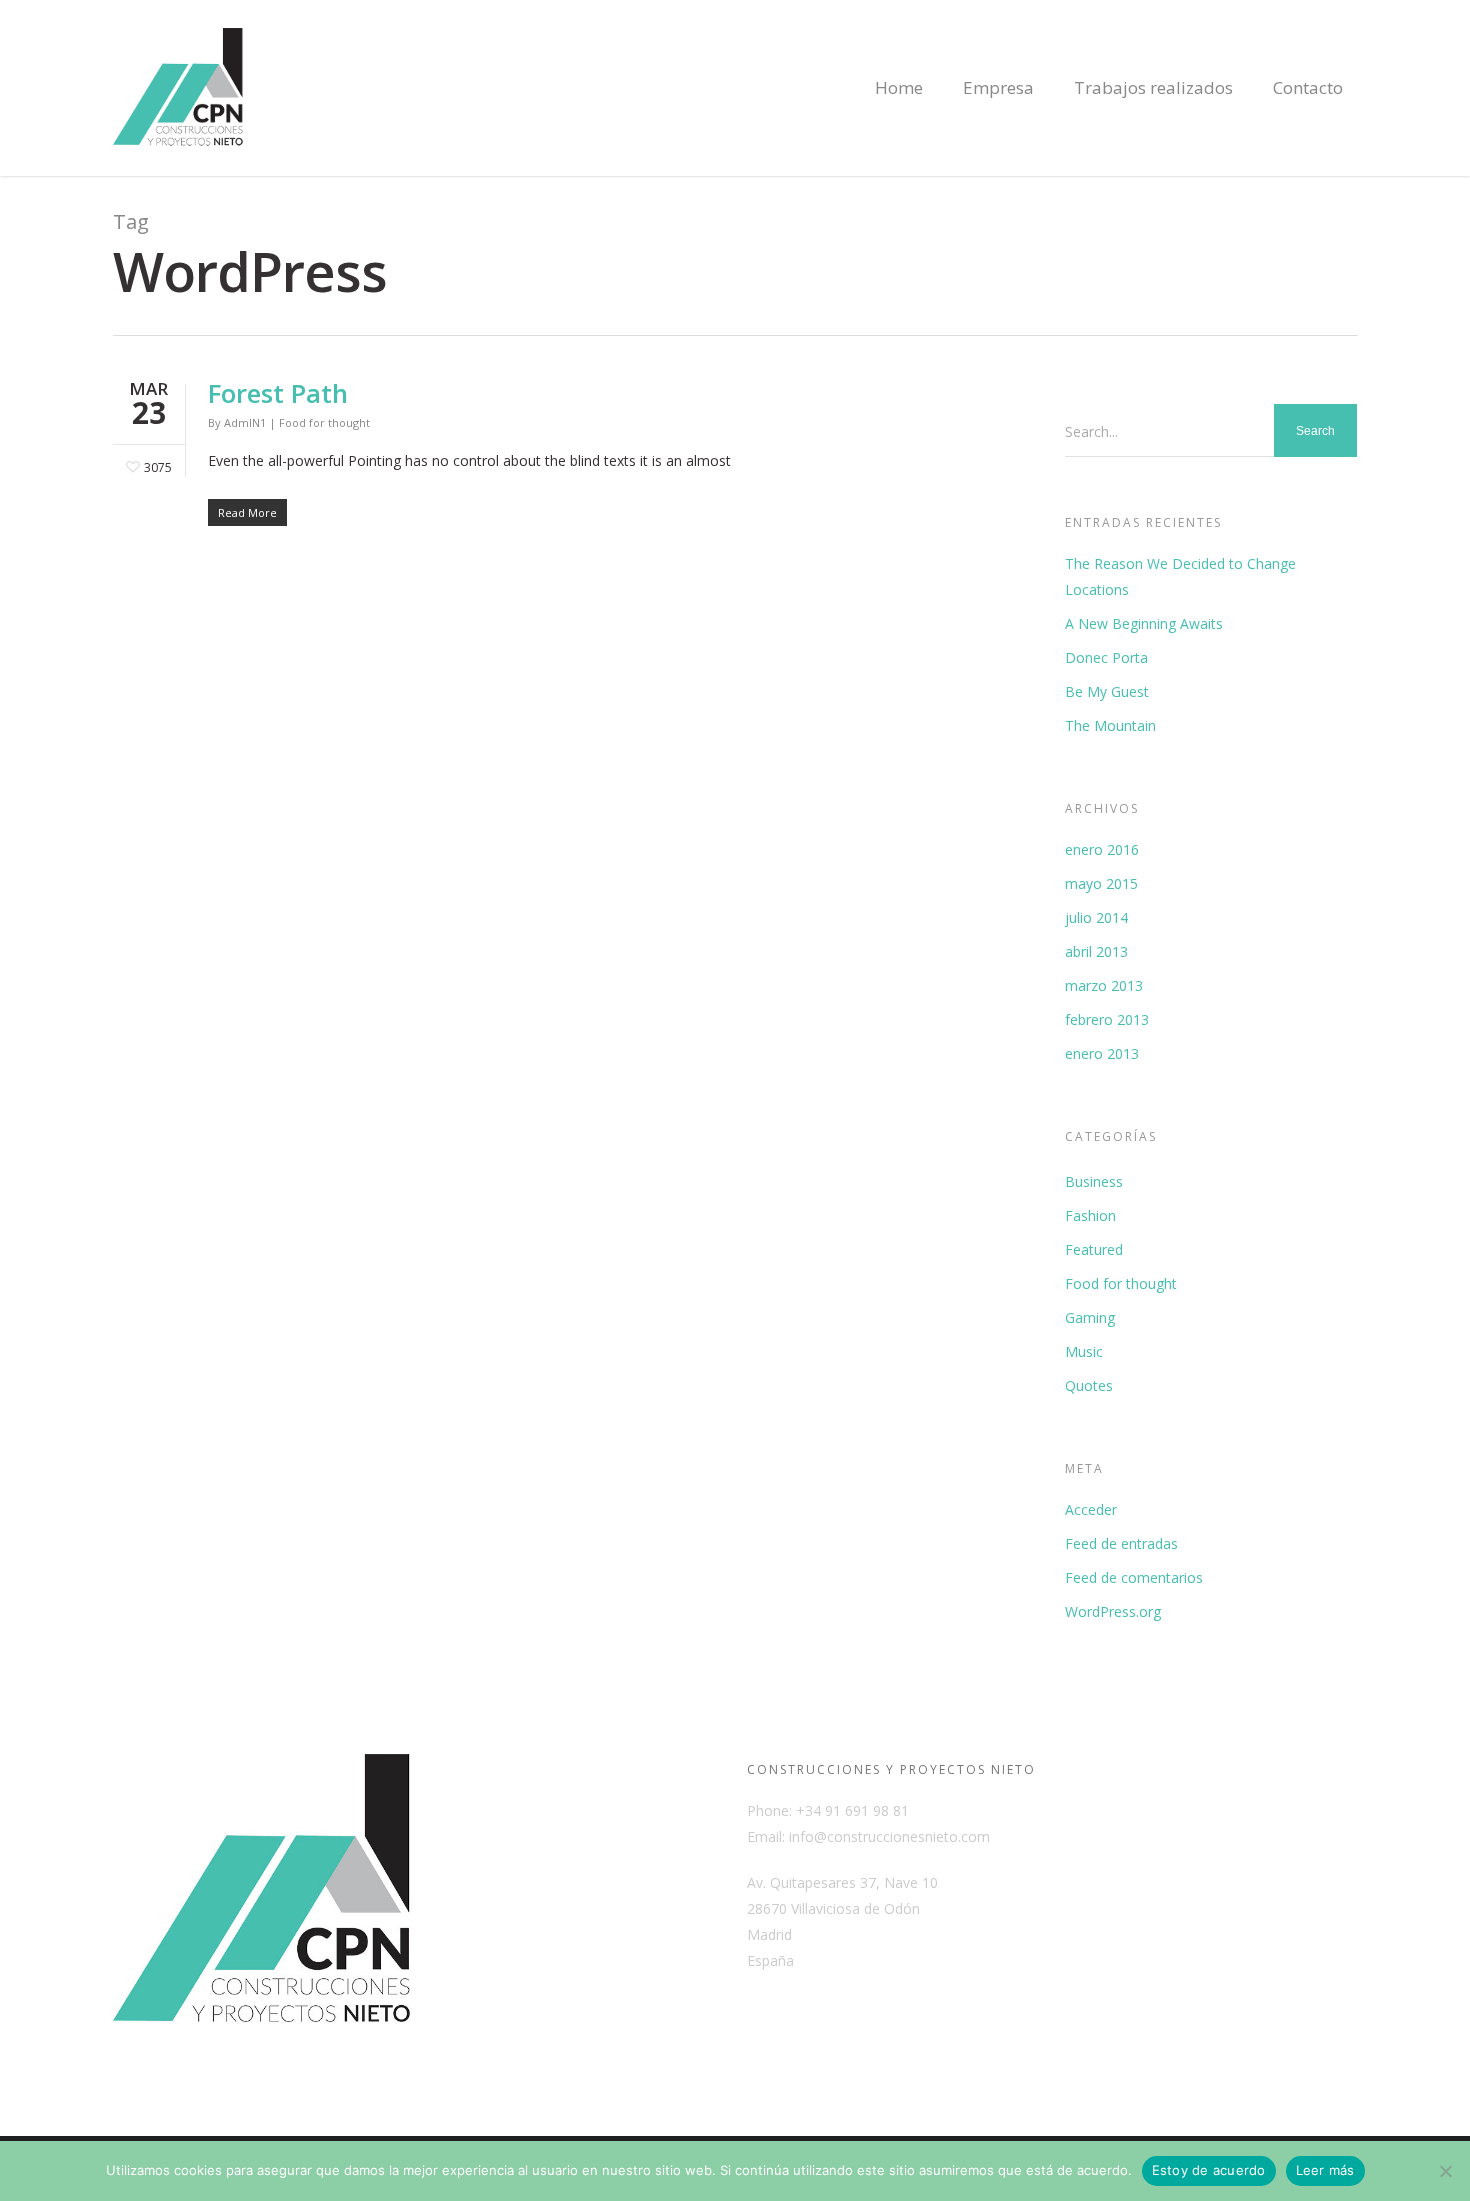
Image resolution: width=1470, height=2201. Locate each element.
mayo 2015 (1101, 883)
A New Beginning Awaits (1144, 623)
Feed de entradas (1121, 1543)
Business (1094, 1181)
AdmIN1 (245, 422)
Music (1084, 1351)
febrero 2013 (1107, 1019)
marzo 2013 (1104, 985)
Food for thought (324, 422)
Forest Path (278, 393)
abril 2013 (1096, 951)
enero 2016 (1102, 849)
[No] (1445, 2171)
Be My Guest (1107, 691)
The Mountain (1110, 725)
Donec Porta (1106, 657)
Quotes (1089, 1385)
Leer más (1325, 2170)
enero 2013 (1102, 1053)
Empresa (998, 87)
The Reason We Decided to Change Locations (1180, 576)
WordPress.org (1113, 1611)
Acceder (1091, 1509)
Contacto (1308, 87)
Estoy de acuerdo (1209, 2170)
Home (899, 87)
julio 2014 (1096, 917)
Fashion (1090, 1215)
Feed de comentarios (1134, 1577)
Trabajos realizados (1153, 87)
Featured (1094, 1249)
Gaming (1090, 1317)
